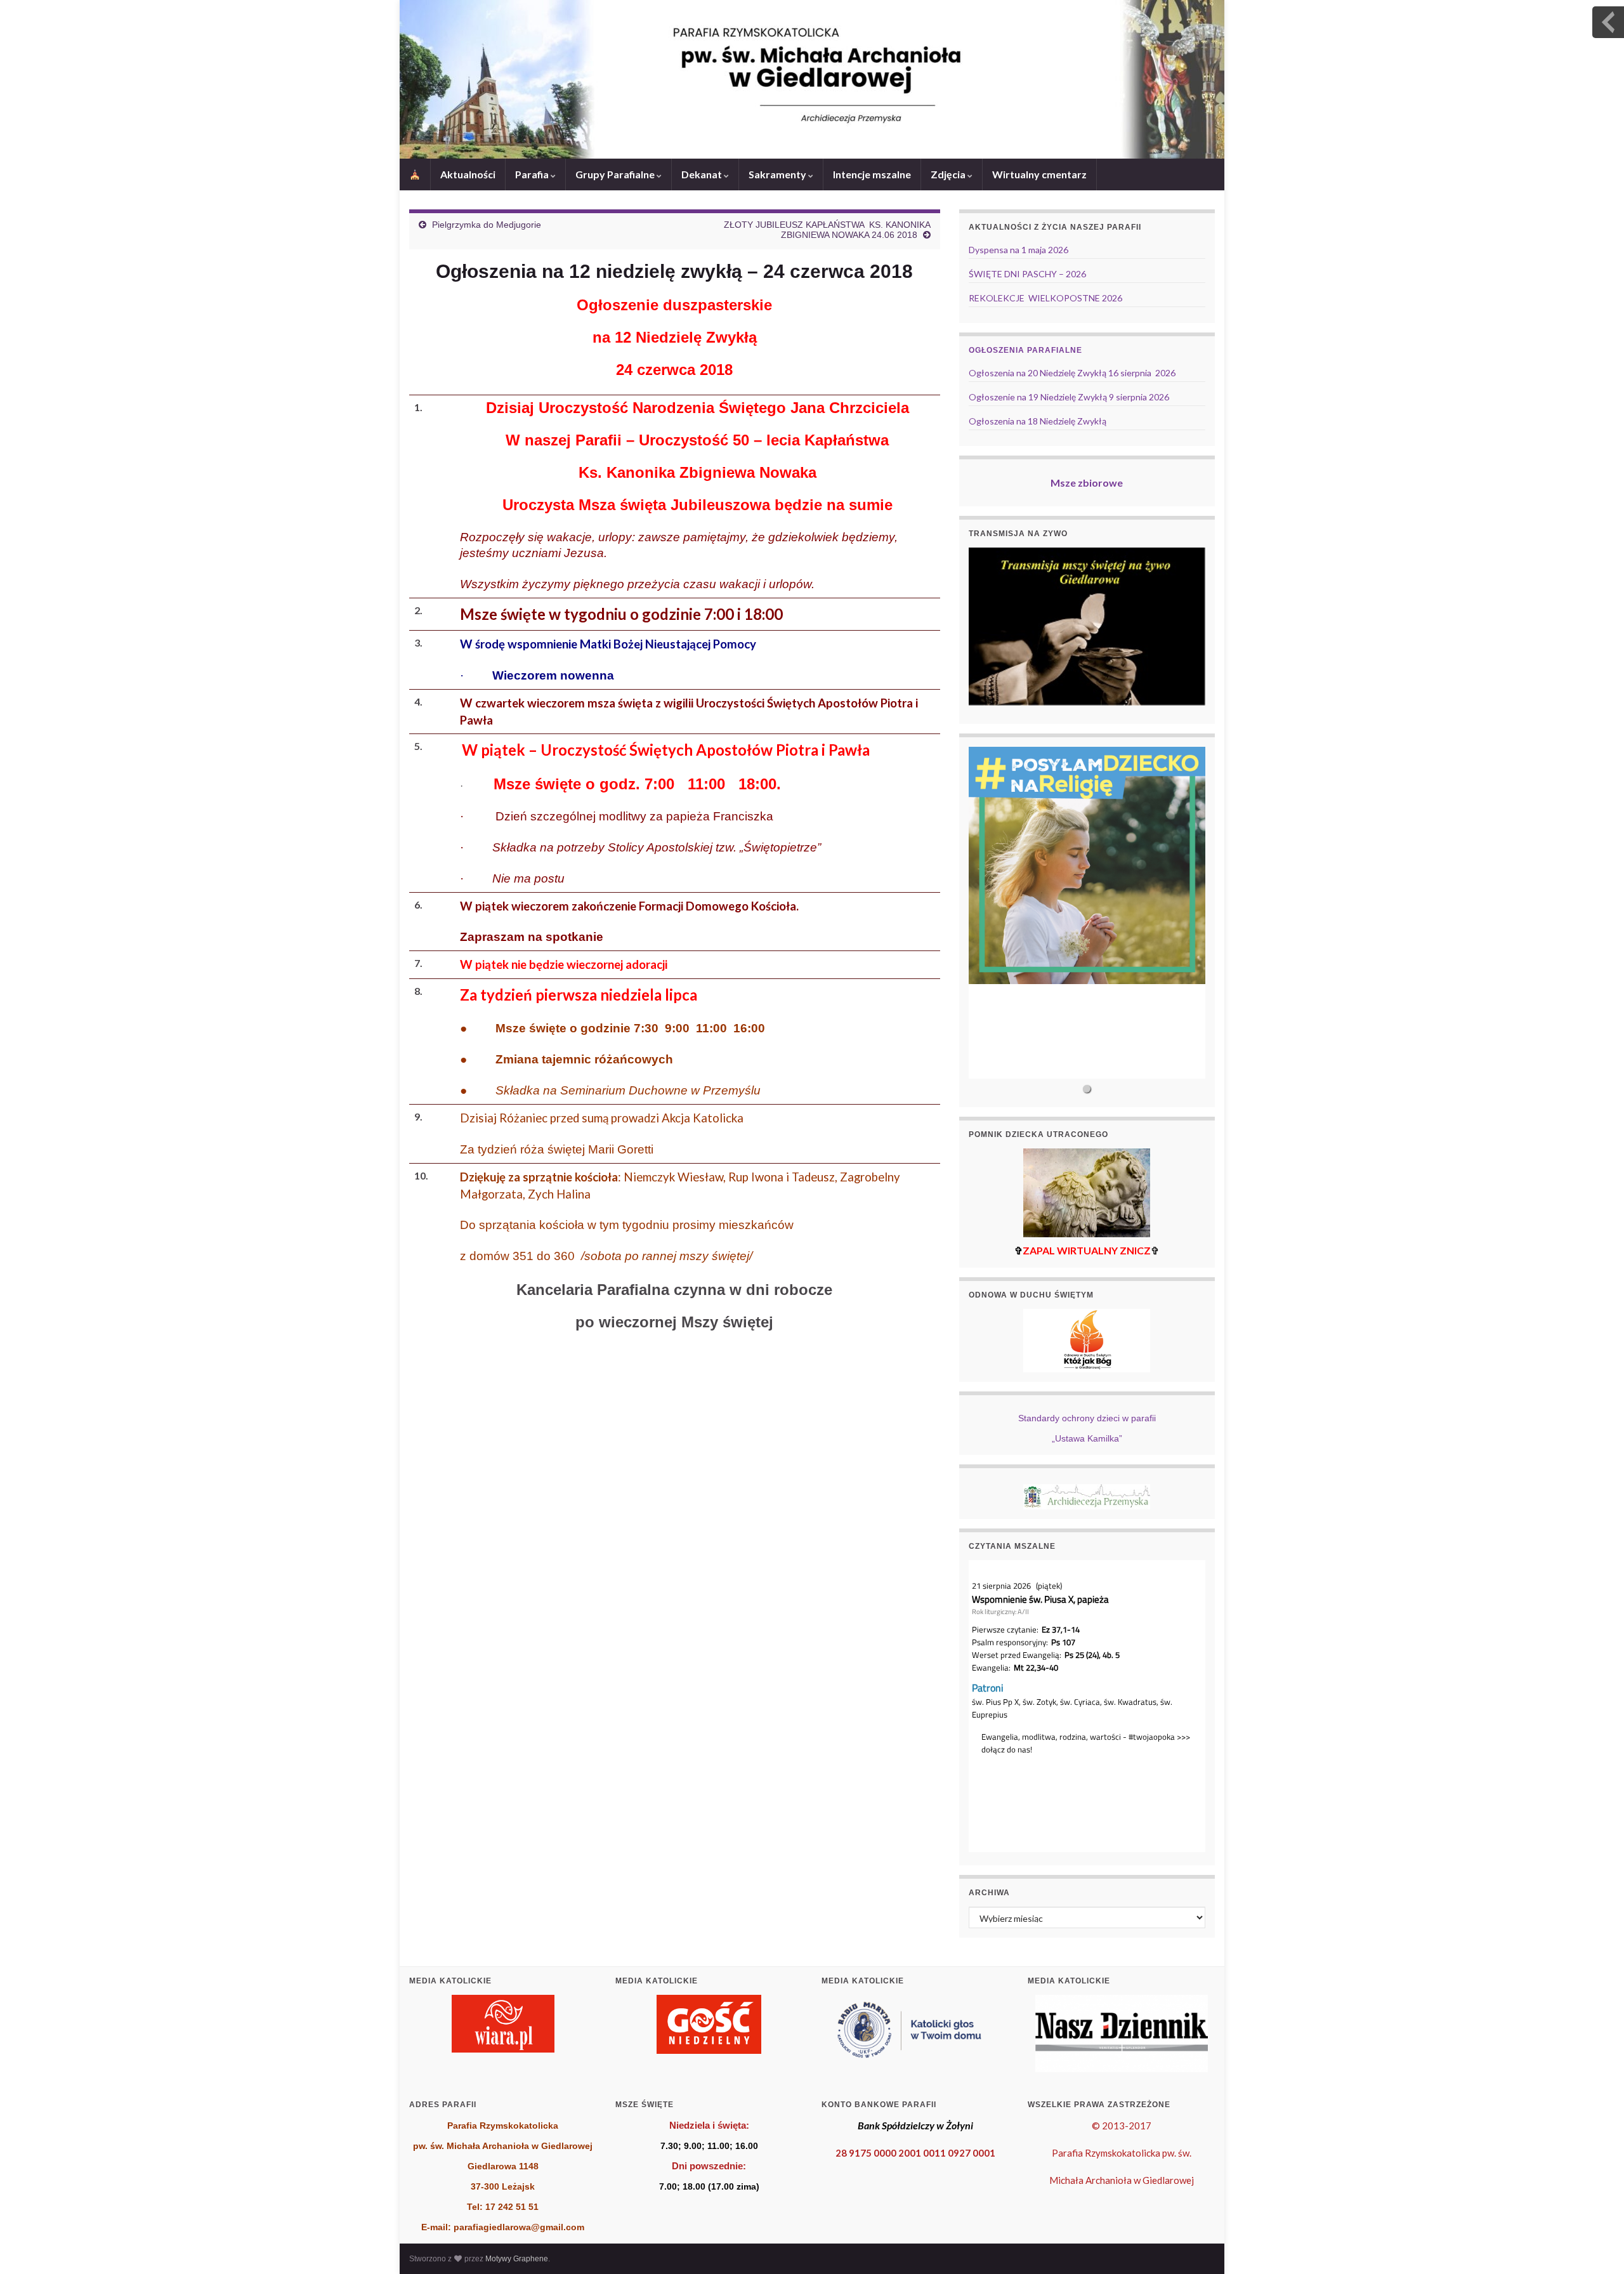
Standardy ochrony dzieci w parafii (1087, 1418)
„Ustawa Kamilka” (1087, 1438)
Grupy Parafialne (616, 174)
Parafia (533, 174)
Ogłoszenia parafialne (1025, 350)
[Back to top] (1595, 2245)
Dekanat (703, 174)
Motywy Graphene (517, 2259)
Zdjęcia (949, 174)
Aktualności (468, 174)
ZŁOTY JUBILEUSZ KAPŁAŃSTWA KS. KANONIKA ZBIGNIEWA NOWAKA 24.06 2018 (827, 230)
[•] (1087, 913)
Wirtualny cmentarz (1039, 174)
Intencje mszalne (872, 174)
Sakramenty (778, 174)
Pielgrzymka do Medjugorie (487, 225)
